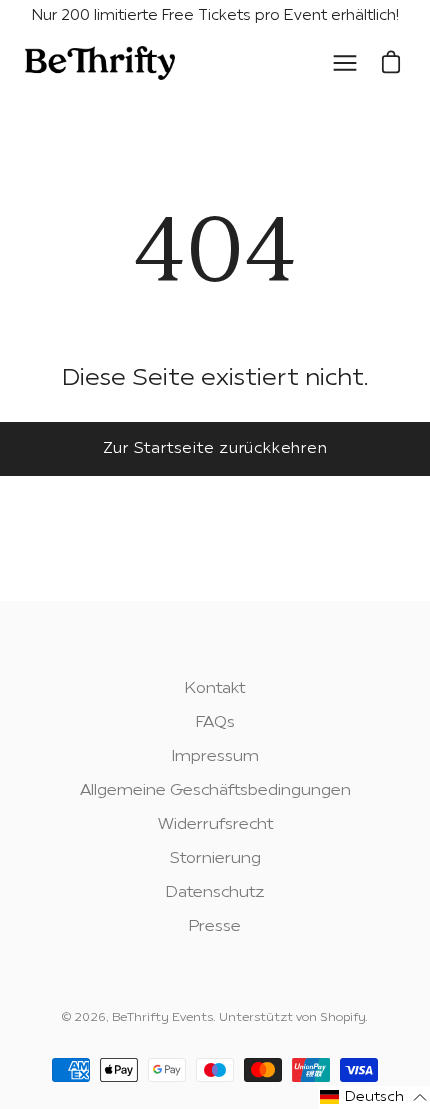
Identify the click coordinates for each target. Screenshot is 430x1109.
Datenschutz (215, 893)
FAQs (215, 723)
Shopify (342, 1018)
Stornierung (215, 859)
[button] (374, 1097)
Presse (215, 927)
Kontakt (215, 689)
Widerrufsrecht (215, 825)
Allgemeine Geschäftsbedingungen (215, 791)
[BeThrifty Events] (100, 64)
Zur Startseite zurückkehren (215, 449)
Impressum (215, 757)
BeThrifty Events (162, 1018)
